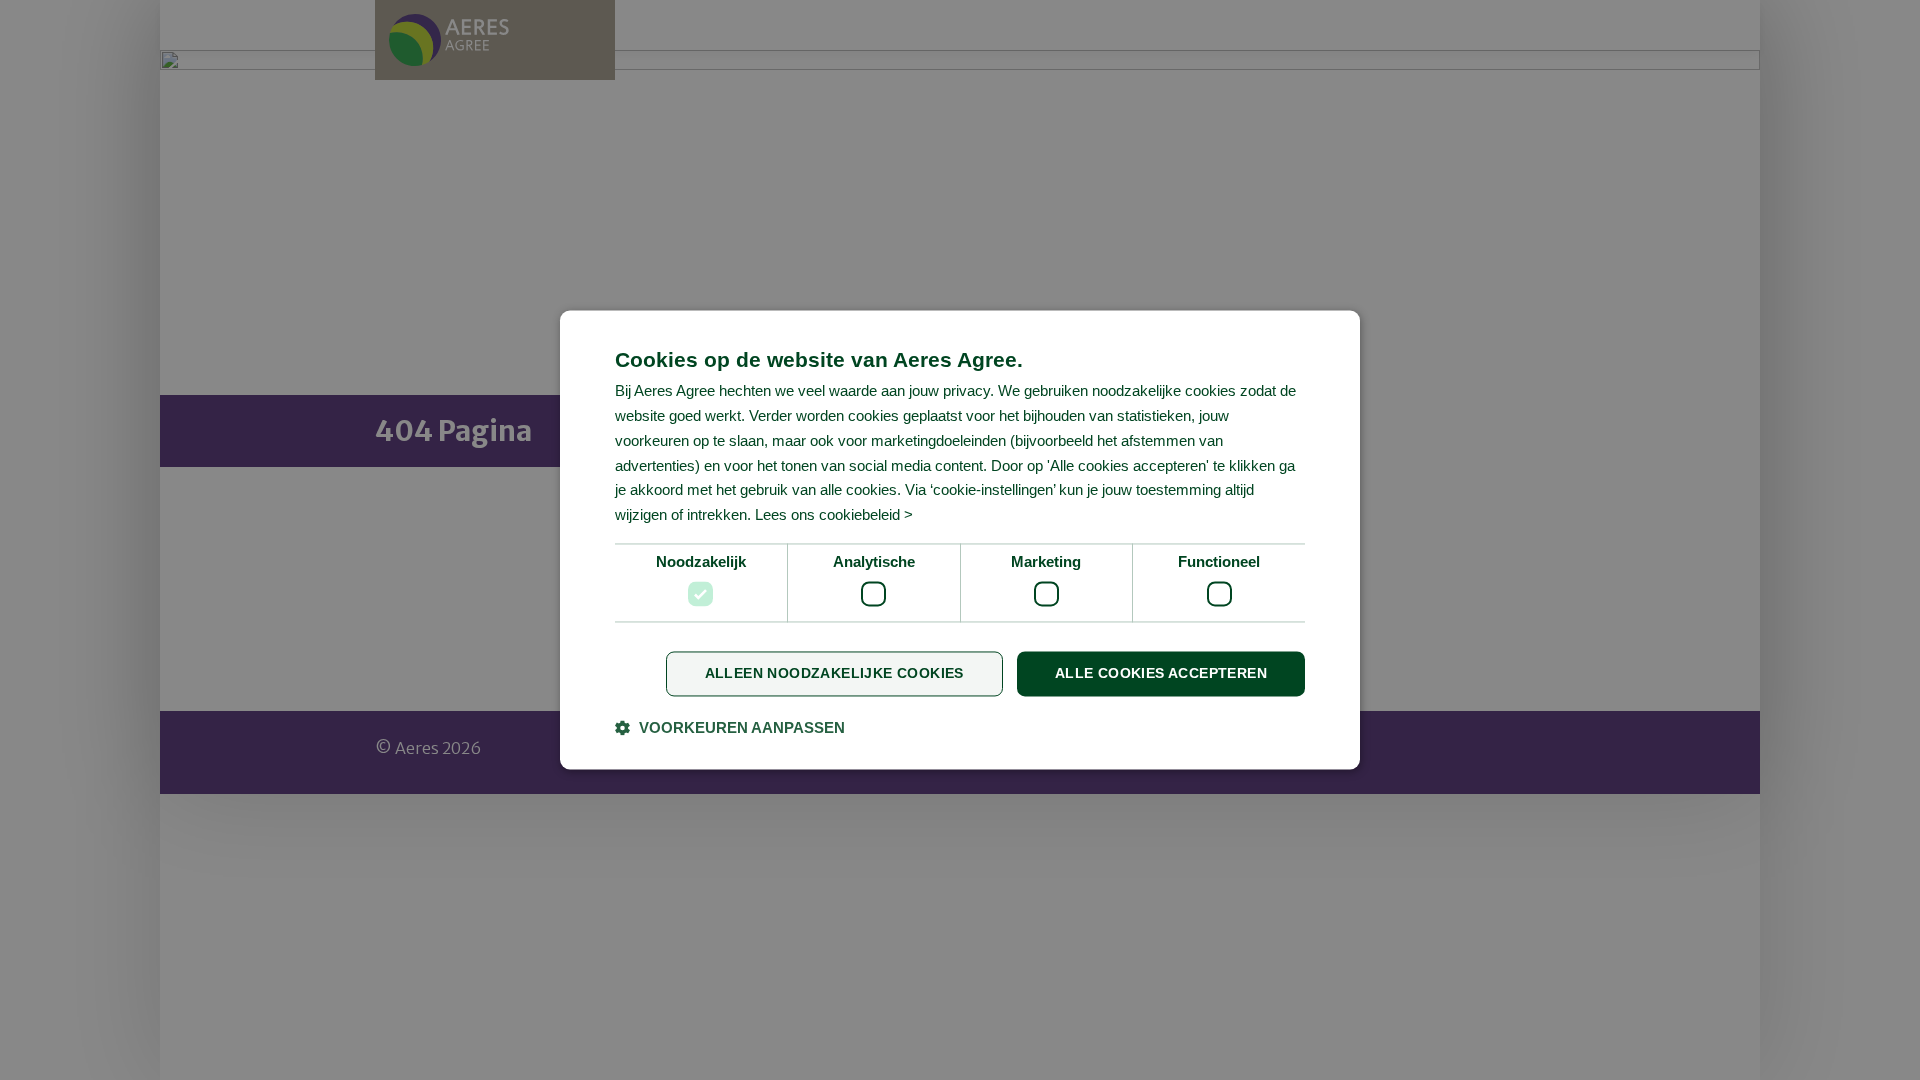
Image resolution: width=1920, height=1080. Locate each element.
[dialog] (960, 539)
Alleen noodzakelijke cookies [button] (834, 674)
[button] (730, 728)
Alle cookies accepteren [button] (1161, 674)
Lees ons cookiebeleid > (834, 515)
